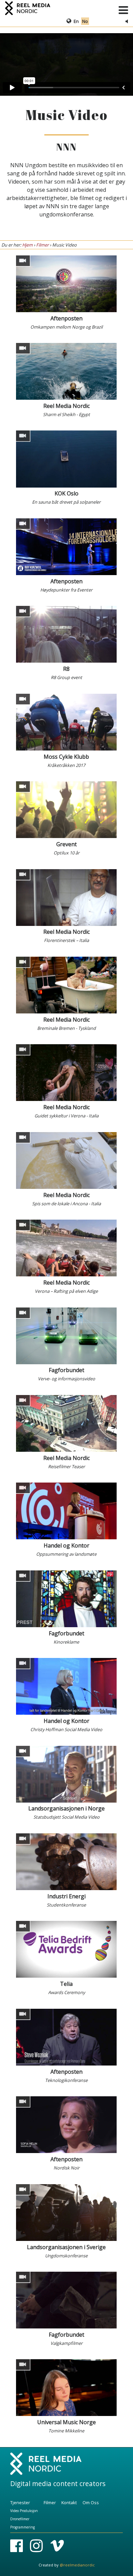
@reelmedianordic (77, 2565)
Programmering (23, 2527)
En (77, 21)
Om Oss (91, 2502)
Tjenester (20, 2502)
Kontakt (69, 2502)
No (85, 21)
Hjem (27, 245)
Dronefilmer (20, 2519)
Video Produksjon (24, 2511)
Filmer (42, 245)
